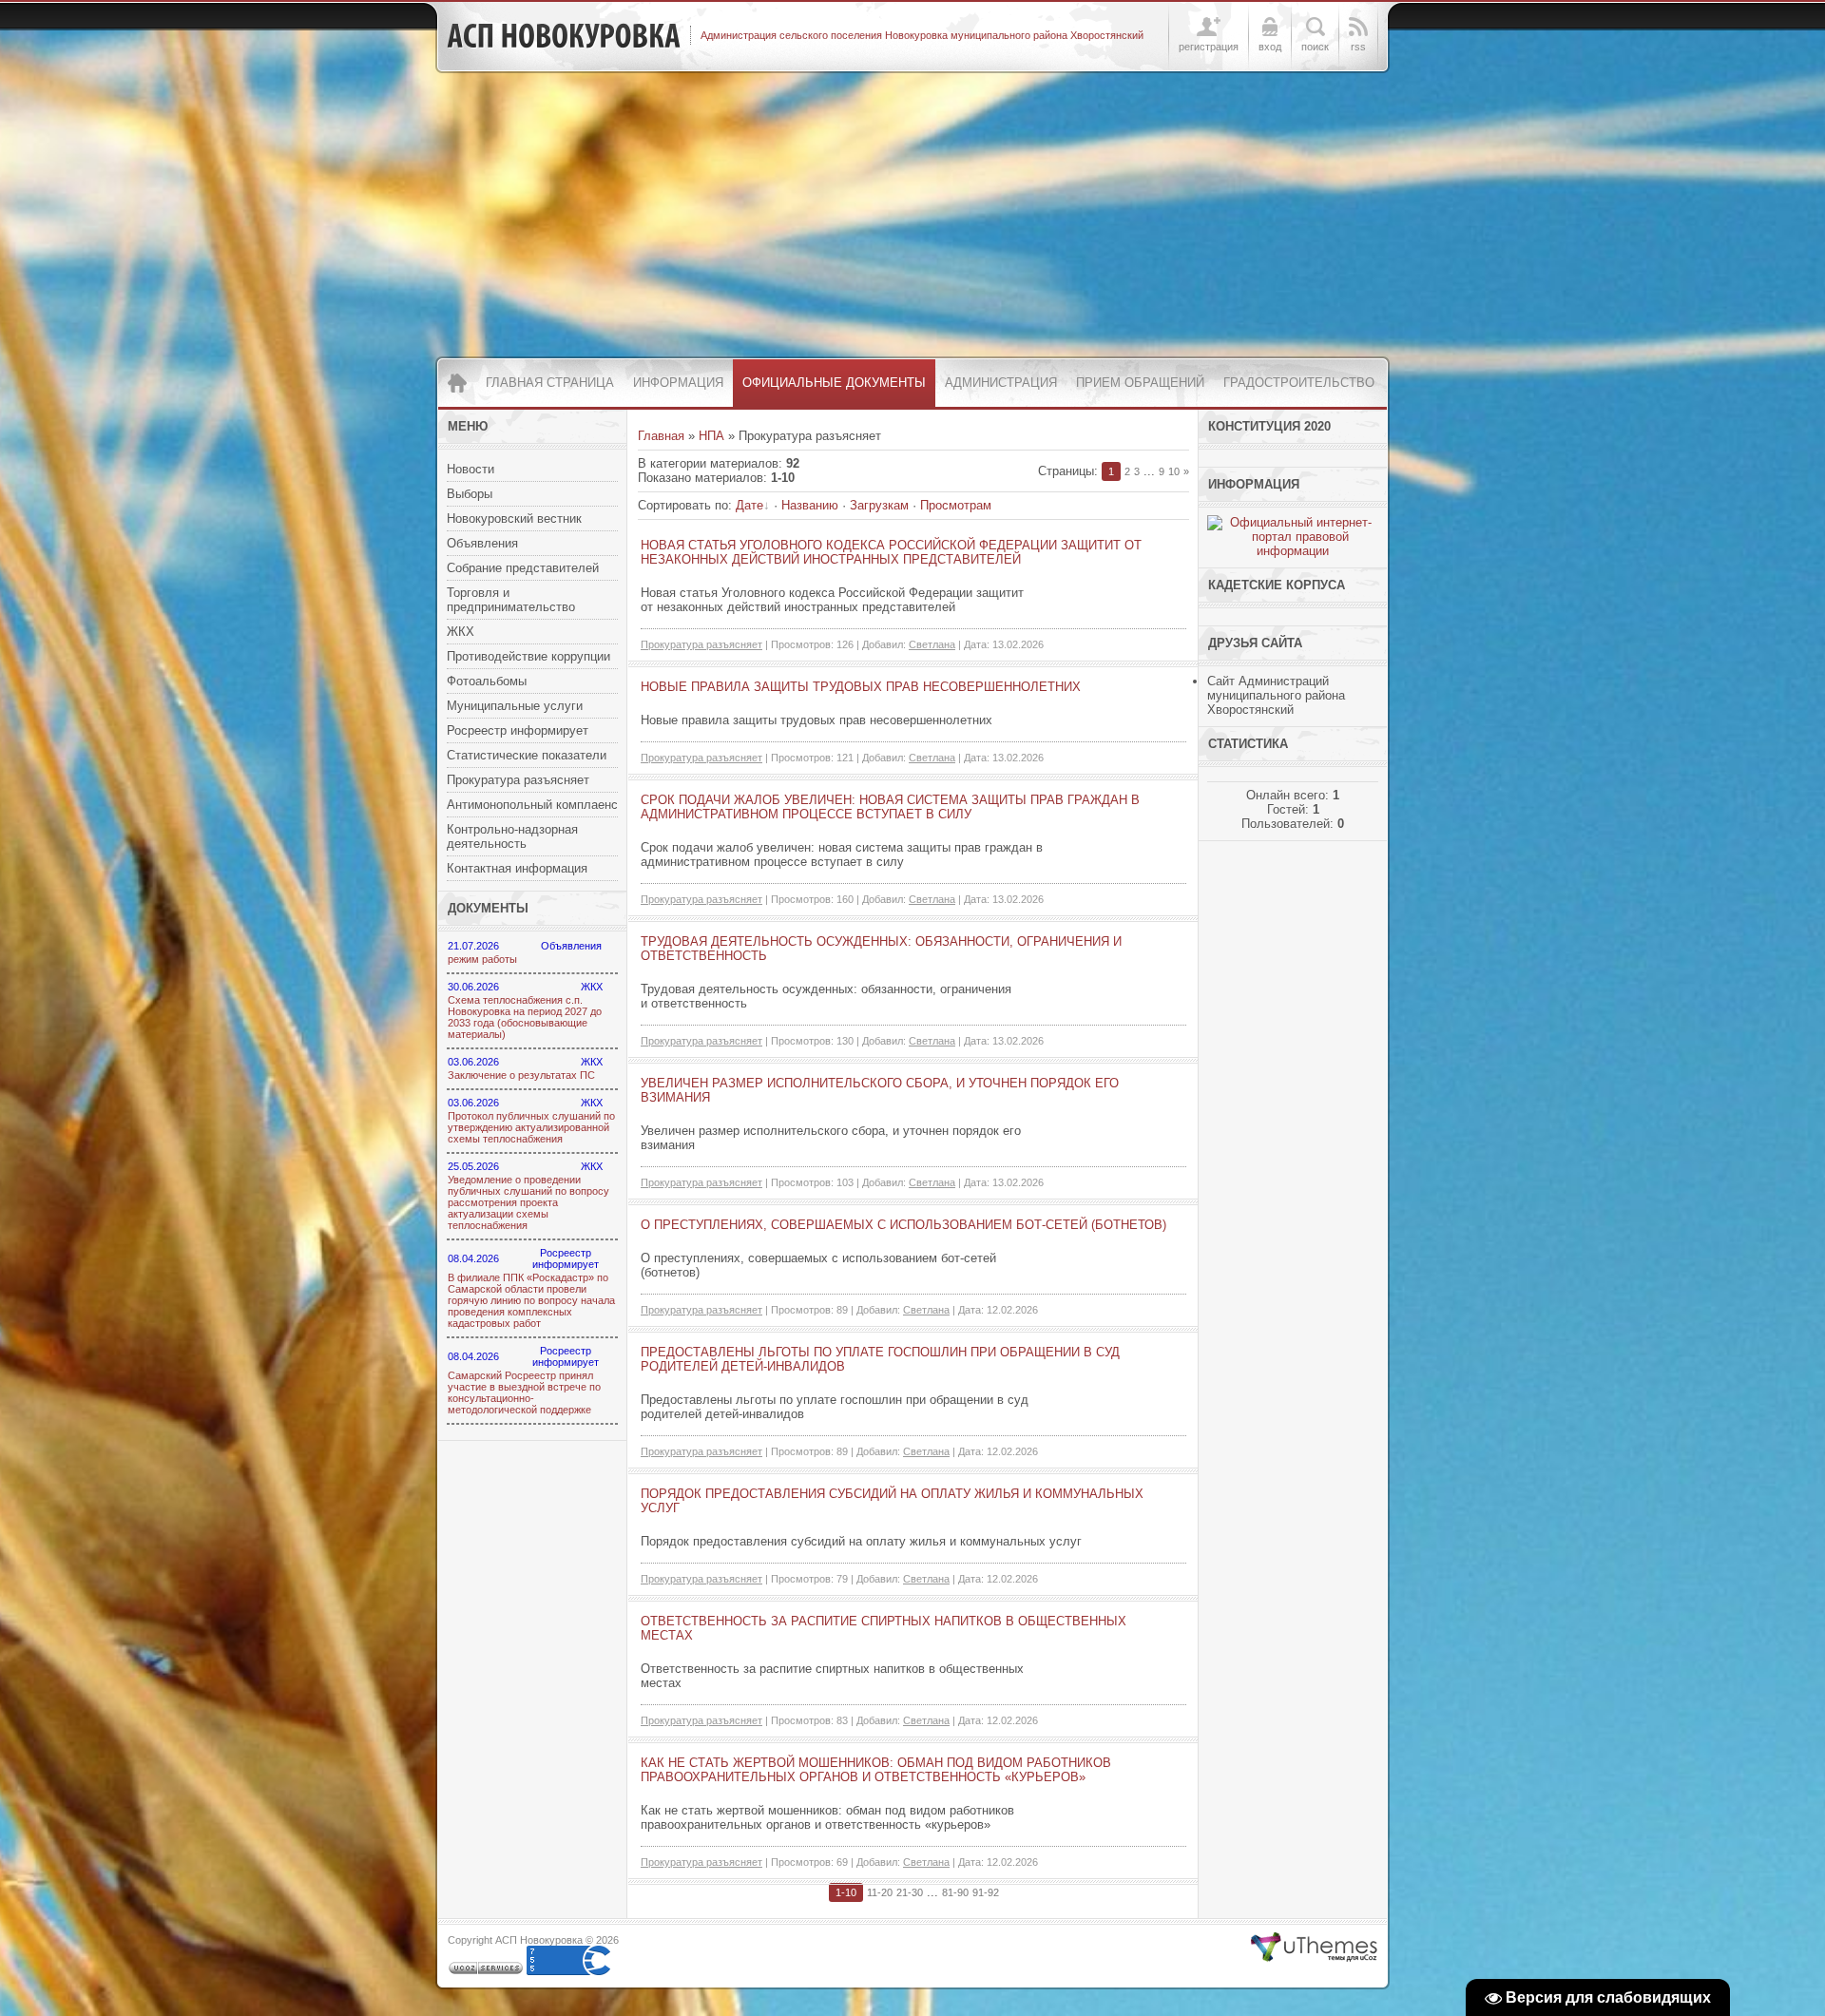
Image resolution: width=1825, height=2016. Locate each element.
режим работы (482, 959)
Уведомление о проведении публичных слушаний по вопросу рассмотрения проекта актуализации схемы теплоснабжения (528, 1202)
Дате (749, 505)
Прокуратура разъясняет (701, 644)
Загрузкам (879, 505)
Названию (810, 505)
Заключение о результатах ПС (521, 1075)
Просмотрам (956, 505)
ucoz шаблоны (1314, 1948)
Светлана (932, 644)
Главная (661, 436)
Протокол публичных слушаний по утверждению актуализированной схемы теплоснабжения (531, 1127)
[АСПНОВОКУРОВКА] (564, 36)
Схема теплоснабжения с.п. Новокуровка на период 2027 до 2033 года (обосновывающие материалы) (525, 1017)
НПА (711, 436)
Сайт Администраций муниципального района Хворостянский (1276, 695)
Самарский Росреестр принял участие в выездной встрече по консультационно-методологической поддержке (524, 1392)
